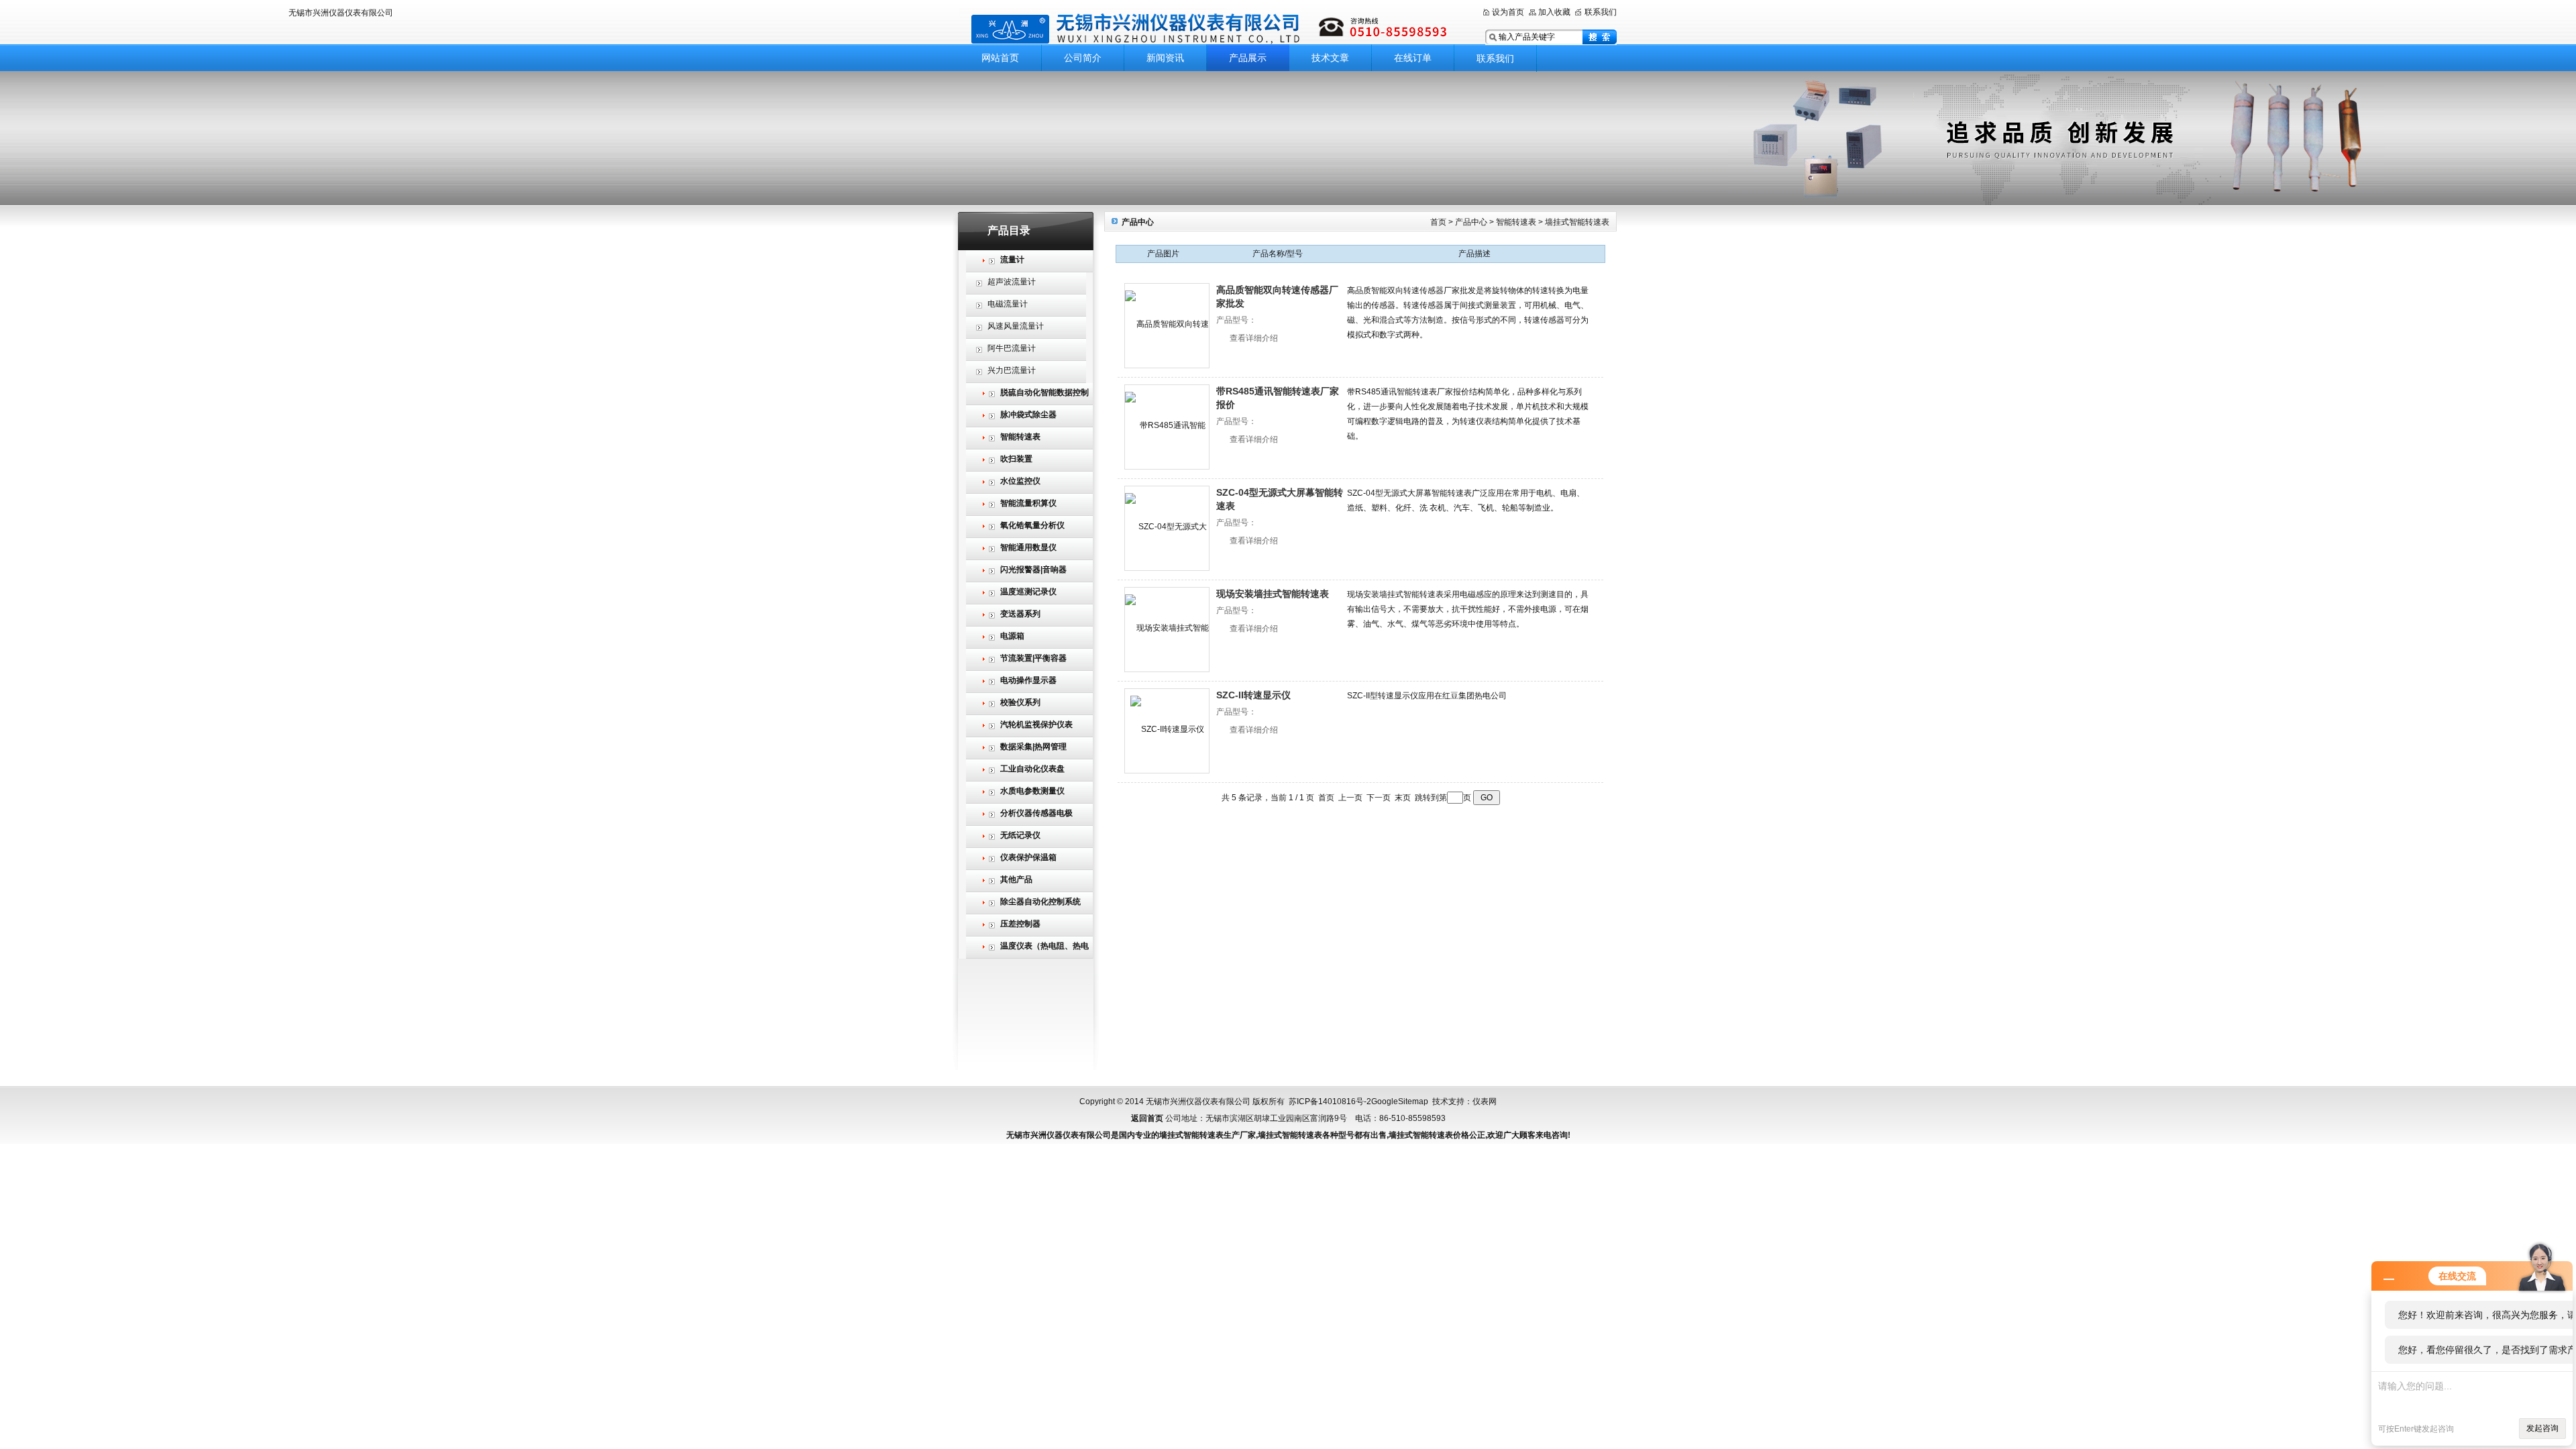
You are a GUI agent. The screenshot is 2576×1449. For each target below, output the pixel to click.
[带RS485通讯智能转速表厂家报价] (1167, 427)
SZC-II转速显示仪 (1253, 695)
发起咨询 (2542, 1428)
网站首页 (1000, 58)
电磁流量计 (1008, 304)
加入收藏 (1554, 12)
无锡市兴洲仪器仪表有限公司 (1211, 29)
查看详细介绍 (1254, 338)
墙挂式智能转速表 (1577, 222)
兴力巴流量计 (1012, 370)
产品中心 (1471, 222)
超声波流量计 (1012, 282)
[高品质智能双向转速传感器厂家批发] (1167, 326)
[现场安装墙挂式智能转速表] (1167, 630)
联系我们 (1601, 12)
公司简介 (1083, 58)
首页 (1438, 222)
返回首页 (1147, 1118)
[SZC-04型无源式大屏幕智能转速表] (1167, 528)
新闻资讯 (1165, 58)
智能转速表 (1516, 222)
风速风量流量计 (1016, 326)
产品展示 (1248, 58)
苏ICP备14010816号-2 (1330, 1102)
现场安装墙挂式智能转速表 (1273, 594)
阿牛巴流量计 (1012, 348)
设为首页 (1508, 12)
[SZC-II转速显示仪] (1167, 731)
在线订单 (1413, 58)
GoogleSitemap (1400, 1102)
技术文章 (1330, 58)
